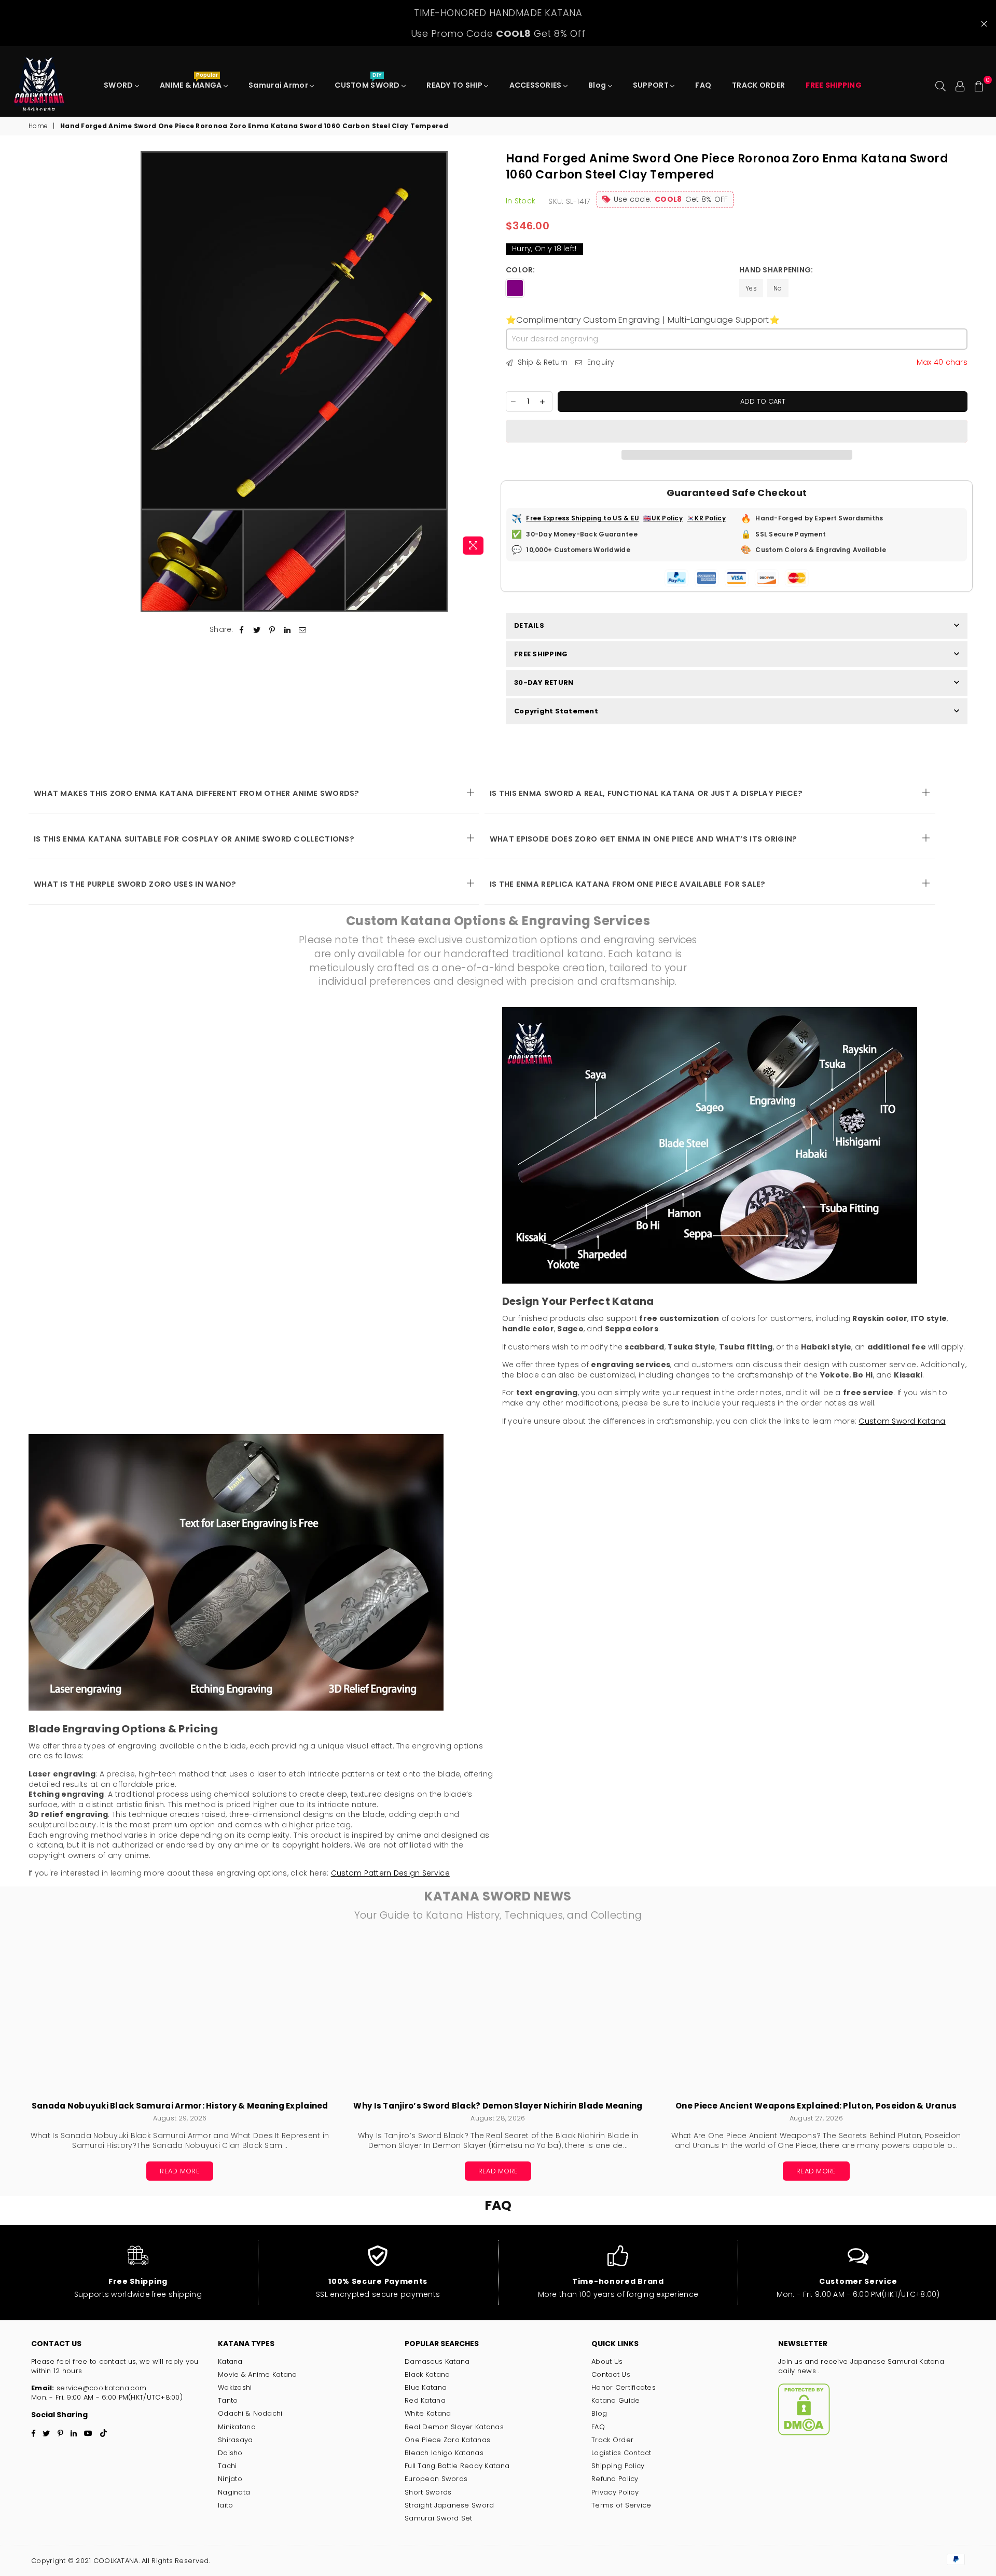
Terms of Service (621, 2505)
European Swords (436, 2479)
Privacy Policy (615, 2492)
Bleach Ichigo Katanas (444, 2453)
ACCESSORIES (536, 85)
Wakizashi (235, 2387)
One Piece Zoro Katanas (447, 2440)
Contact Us (611, 2374)
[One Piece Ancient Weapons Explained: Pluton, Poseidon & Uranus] (816, 2017)
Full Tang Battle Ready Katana (457, 2466)
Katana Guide (615, 2400)
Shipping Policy (618, 2466)
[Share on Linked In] (288, 630)
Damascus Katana (437, 2361)
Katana (230, 2361)
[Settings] (960, 85)
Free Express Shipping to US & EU (583, 518)
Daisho (230, 2453)
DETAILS (529, 625)
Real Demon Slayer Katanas (454, 2427)
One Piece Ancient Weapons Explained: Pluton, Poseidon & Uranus (816, 2106)
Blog (598, 85)
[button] (737, 431)
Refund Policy (615, 2479)
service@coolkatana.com (100, 2388)
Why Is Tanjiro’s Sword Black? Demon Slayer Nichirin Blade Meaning (498, 2106)
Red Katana (425, 2400)
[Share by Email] (303, 630)
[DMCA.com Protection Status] (804, 2433)
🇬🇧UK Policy (663, 518)
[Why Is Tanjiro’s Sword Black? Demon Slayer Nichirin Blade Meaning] (498, 2017)
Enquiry (599, 362)
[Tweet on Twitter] (257, 630)
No (778, 288)
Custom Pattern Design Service (390, 1873)
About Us (607, 2361)
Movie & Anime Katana (258, 2374)
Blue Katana (426, 2387)
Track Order (612, 2440)
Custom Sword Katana (902, 1421)
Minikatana (237, 2427)
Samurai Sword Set (439, 2518)
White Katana (428, 2413)
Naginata (234, 2492)
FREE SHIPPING (541, 654)
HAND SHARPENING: (777, 270)
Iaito (225, 2505)
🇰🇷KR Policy (706, 518)
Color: (521, 270)
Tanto (228, 2400)
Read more (180, 2171)
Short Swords (428, 2492)
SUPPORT (652, 85)
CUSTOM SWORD (368, 82)
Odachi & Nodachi (250, 2413)
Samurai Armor (279, 85)
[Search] (940, 85)
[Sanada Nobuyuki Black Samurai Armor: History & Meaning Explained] (180, 2017)
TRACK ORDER (758, 85)
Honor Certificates (624, 2387)
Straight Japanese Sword (449, 2505)
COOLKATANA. (116, 2561)
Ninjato (230, 2479)
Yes (751, 288)
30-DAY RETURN (544, 683)
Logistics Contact (621, 2453)
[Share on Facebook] (242, 630)
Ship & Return (541, 362)
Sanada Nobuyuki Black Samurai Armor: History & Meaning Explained (180, 2106)
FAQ (703, 85)
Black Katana (427, 2374)
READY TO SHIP (455, 85)
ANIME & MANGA (192, 82)
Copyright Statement (556, 711)
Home (38, 126)
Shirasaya (236, 2440)
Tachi (227, 2466)
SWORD (119, 85)
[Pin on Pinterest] (272, 630)
